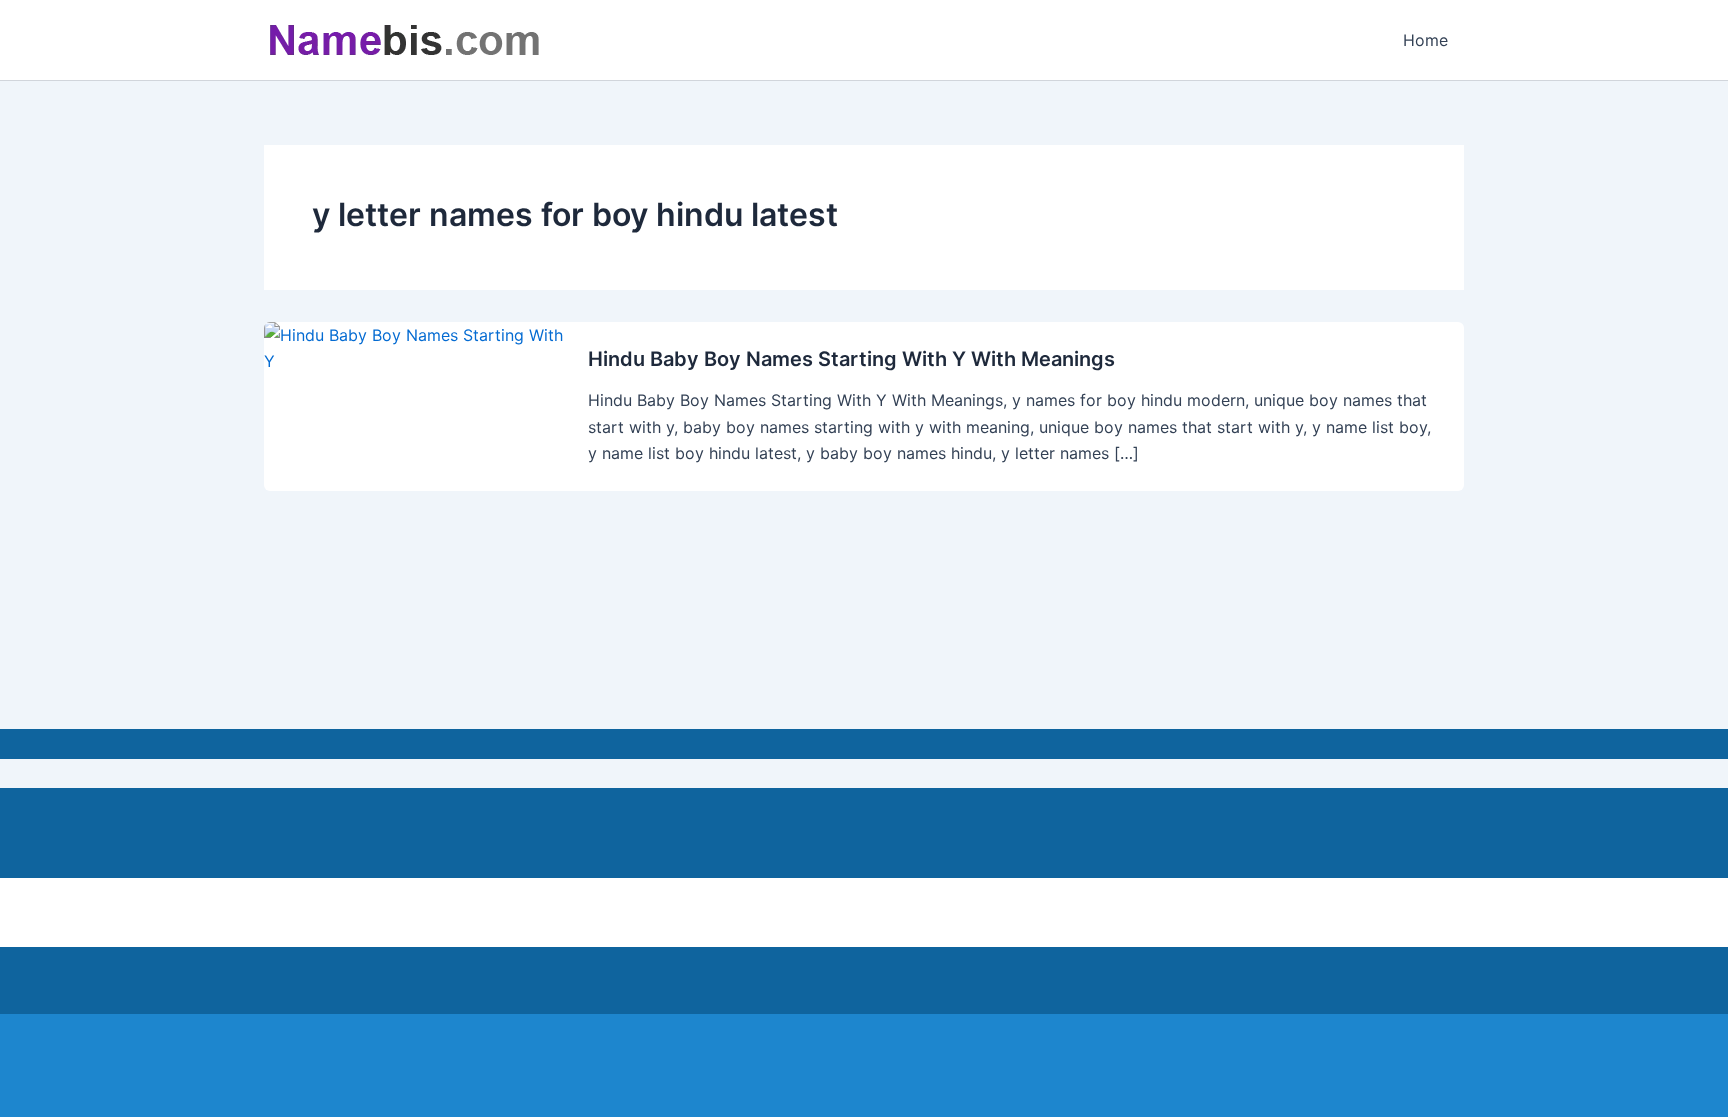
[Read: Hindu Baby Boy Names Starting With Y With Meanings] (414, 347)
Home (1425, 40)
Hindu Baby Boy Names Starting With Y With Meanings (851, 359)
